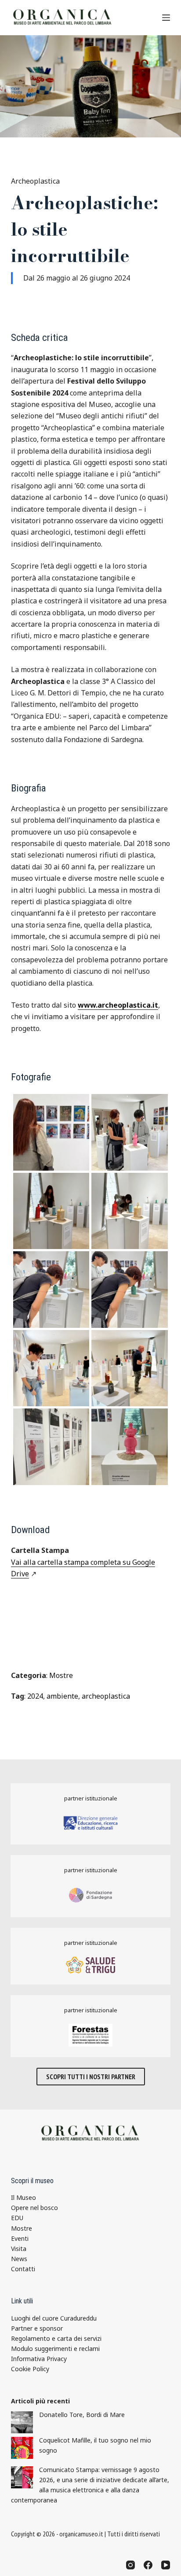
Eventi (20, 2238)
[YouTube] (166, 2565)
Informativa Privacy (39, 2359)
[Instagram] (130, 2565)
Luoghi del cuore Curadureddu (54, 2318)
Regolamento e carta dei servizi (56, 2338)
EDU (17, 2218)
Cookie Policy (30, 2369)
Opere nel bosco (34, 2208)
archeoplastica (106, 1696)
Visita (19, 2249)
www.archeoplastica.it (118, 1005)
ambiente (62, 1696)
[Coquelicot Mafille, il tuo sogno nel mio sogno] (22, 2448)
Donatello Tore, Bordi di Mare (82, 2415)
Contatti (23, 2269)
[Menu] (166, 18)
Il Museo (24, 2197)
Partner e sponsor (37, 2328)
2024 (35, 1696)
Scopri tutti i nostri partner (91, 2077)
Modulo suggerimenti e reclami (55, 2349)
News (19, 2259)
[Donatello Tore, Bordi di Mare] (22, 2422)
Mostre (61, 1675)
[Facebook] (148, 2565)
